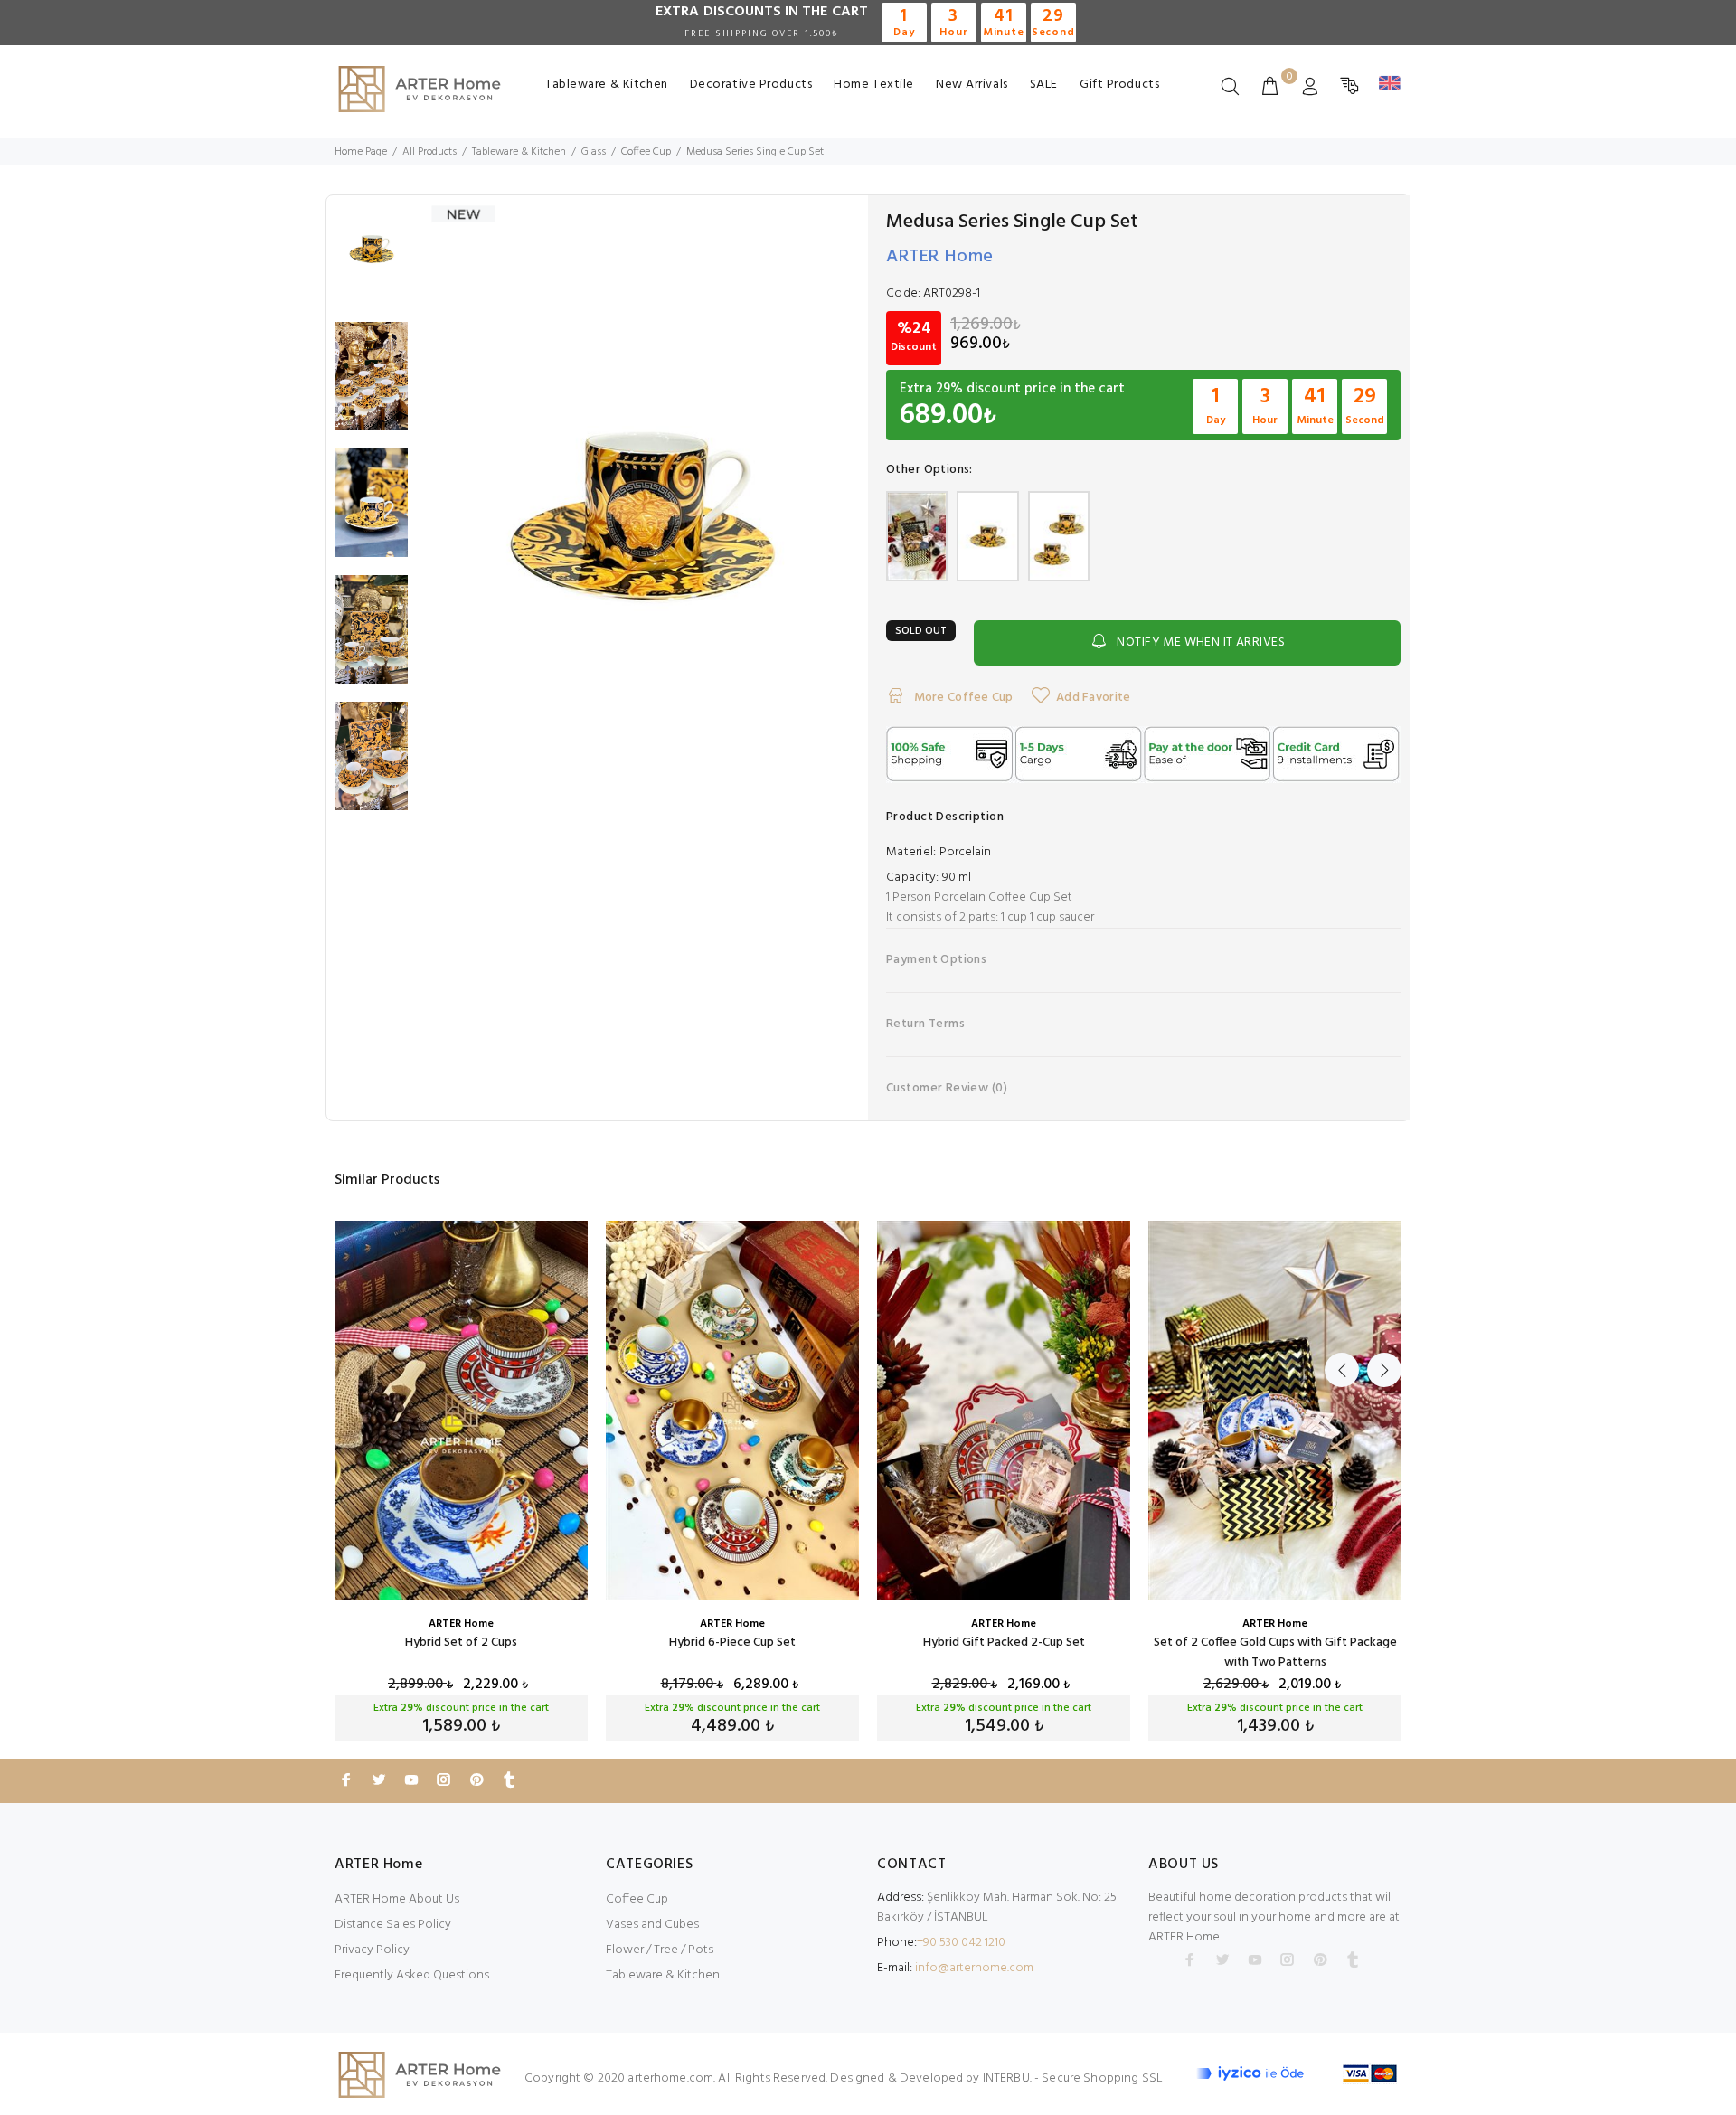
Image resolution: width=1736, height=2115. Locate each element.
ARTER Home (940, 257)
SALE (1044, 85)
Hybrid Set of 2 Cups (461, 1643)
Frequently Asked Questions (412, 1975)
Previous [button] (1342, 1370)
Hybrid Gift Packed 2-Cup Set (1004, 1643)
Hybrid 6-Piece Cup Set (732, 1643)
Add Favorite (1093, 698)
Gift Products (1119, 85)
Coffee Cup (637, 1899)
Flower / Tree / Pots (660, 1950)
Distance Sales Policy (393, 1925)
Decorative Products (751, 85)
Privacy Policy (372, 1950)
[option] (372, 259)
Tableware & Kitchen (607, 85)
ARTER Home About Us (397, 1899)
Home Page (361, 152)
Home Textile (874, 85)
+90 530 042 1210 (961, 1943)
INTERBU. (1007, 2078)
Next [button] (1384, 1370)
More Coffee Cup (962, 698)
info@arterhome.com (974, 1968)
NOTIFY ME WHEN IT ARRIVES (1201, 642)
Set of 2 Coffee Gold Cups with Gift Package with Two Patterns (1275, 1652)
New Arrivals (972, 85)
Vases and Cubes (652, 1925)
